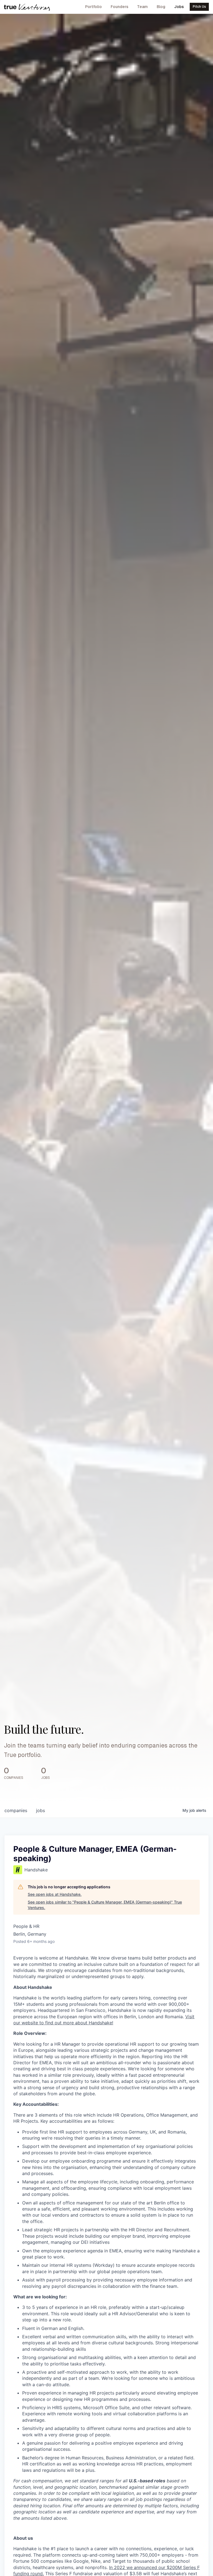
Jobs (179, 7)
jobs (40, 1810)
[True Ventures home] (27, 7)
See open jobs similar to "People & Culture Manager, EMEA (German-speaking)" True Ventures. (105, 1905)
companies (16, 1810)
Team (142, 7)
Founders (120, 7)
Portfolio (93, 7)
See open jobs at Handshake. (55, 1894)
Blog (161, 7)
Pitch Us (199, 7)
